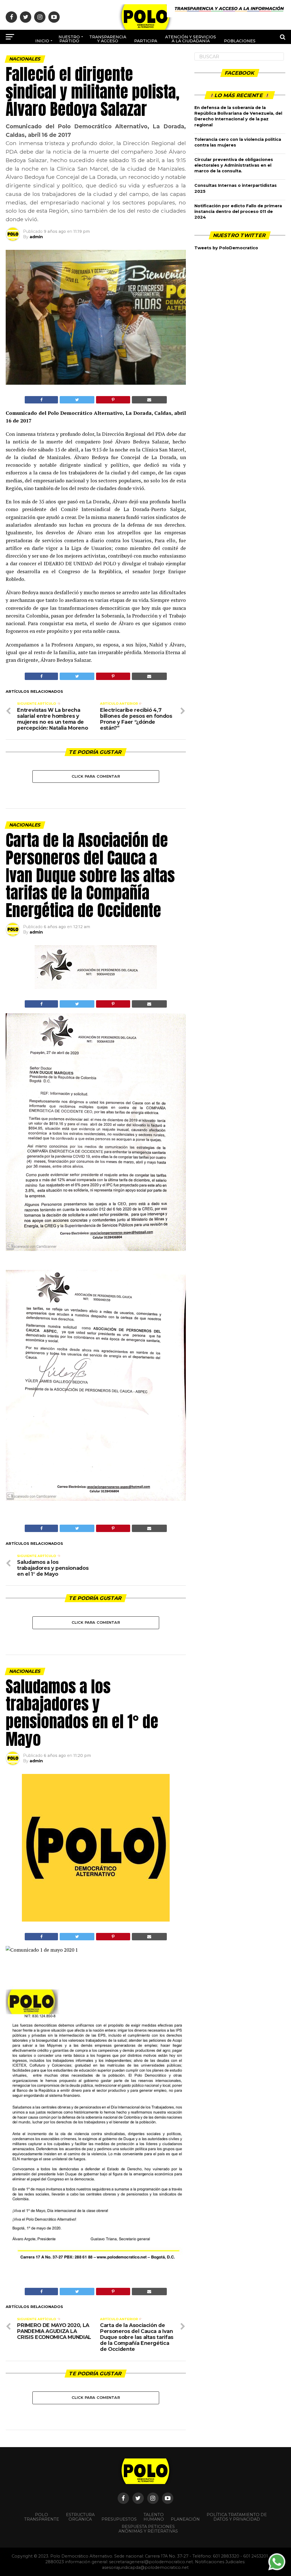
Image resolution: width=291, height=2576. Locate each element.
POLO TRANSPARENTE (42, 2517)
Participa (146, 41)
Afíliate (125, 60)
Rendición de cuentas (159, 58)
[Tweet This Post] (77, 400)
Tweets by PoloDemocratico (226, 248)
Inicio (42, 41)
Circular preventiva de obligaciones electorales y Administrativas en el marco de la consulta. (234, 165)
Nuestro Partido (69, 39)
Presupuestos (119, 2519)
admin (36, 237)
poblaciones (240, 41)
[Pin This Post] (113, 400)
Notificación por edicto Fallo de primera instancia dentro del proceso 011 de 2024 (238, 212)
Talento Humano (154, 2517)
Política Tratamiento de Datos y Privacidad (237, 2517)
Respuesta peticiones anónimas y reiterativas (148, 2529)
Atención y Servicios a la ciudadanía (191, 39)
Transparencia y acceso (108, 39)
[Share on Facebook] (41, 400)
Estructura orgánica (80, 2517)
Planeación (185, 2519)
